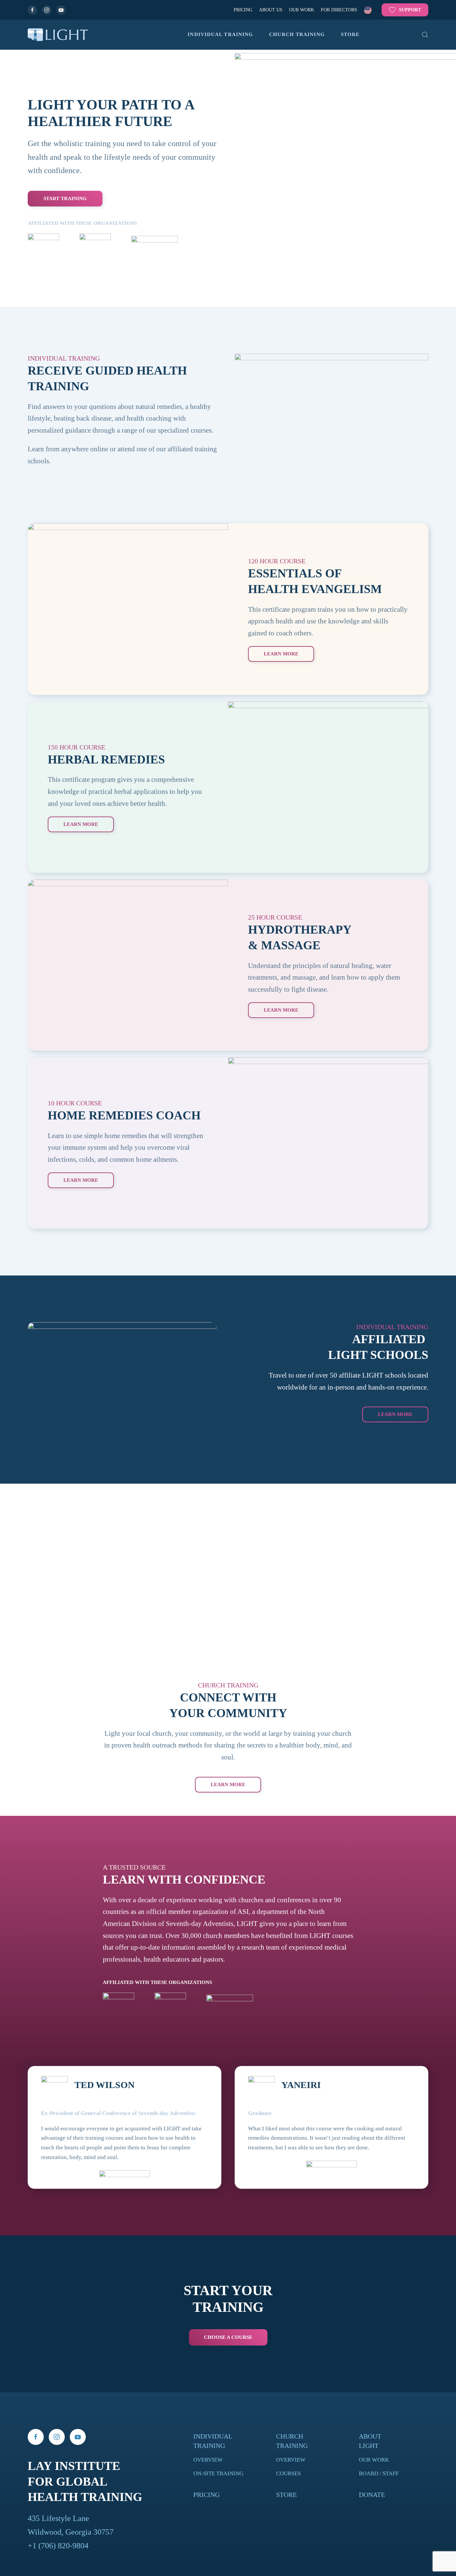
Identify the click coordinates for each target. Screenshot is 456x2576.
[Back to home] (58, 35)
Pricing (243, 10)
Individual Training (220, 34)
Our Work (302, 10)
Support (410, 10)
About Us (271, 10)
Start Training (65, 198)
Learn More (228, 1784)
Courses (288, 2473)
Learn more (395, 1414)
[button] (368, 10)
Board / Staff (379, 2473)
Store (350, 34)
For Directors (339, 10)
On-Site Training (218, 2473)
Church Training (297, 34)
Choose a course (228, 2337)
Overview (208, 2460)
